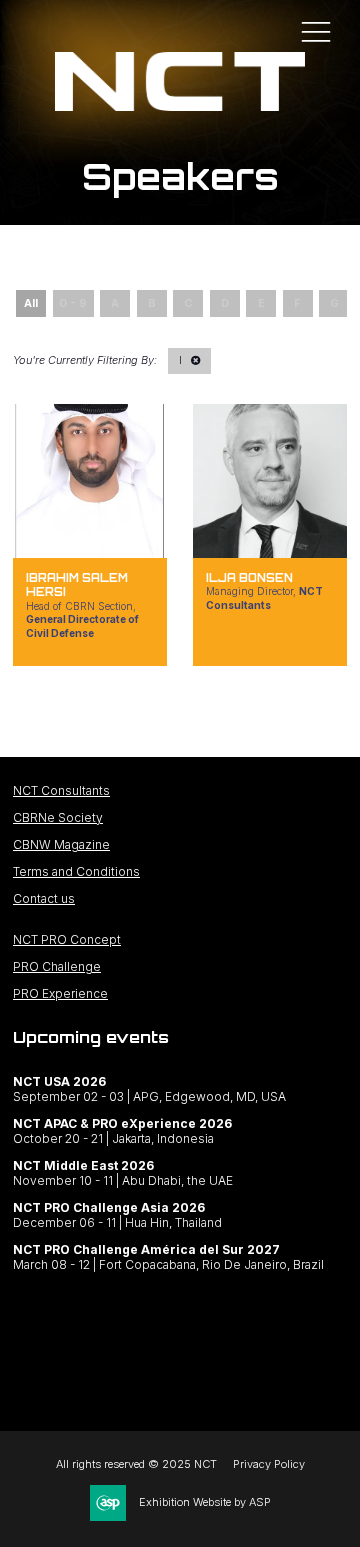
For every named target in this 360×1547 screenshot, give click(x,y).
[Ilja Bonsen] (270, 481)
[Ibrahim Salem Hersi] (90, 481)
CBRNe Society (58, 817)
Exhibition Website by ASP (205, 1502)
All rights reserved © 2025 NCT (136, 1464)
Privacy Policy (269, 1464)
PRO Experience (60, 993)
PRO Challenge (57, 966)
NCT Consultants (61, 790)
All (31, 303)
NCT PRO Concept (67, 939)
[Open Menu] (316, 31)
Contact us (44, 898)
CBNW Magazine (61, 844)
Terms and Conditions (76, 871)
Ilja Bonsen (249, 578)
